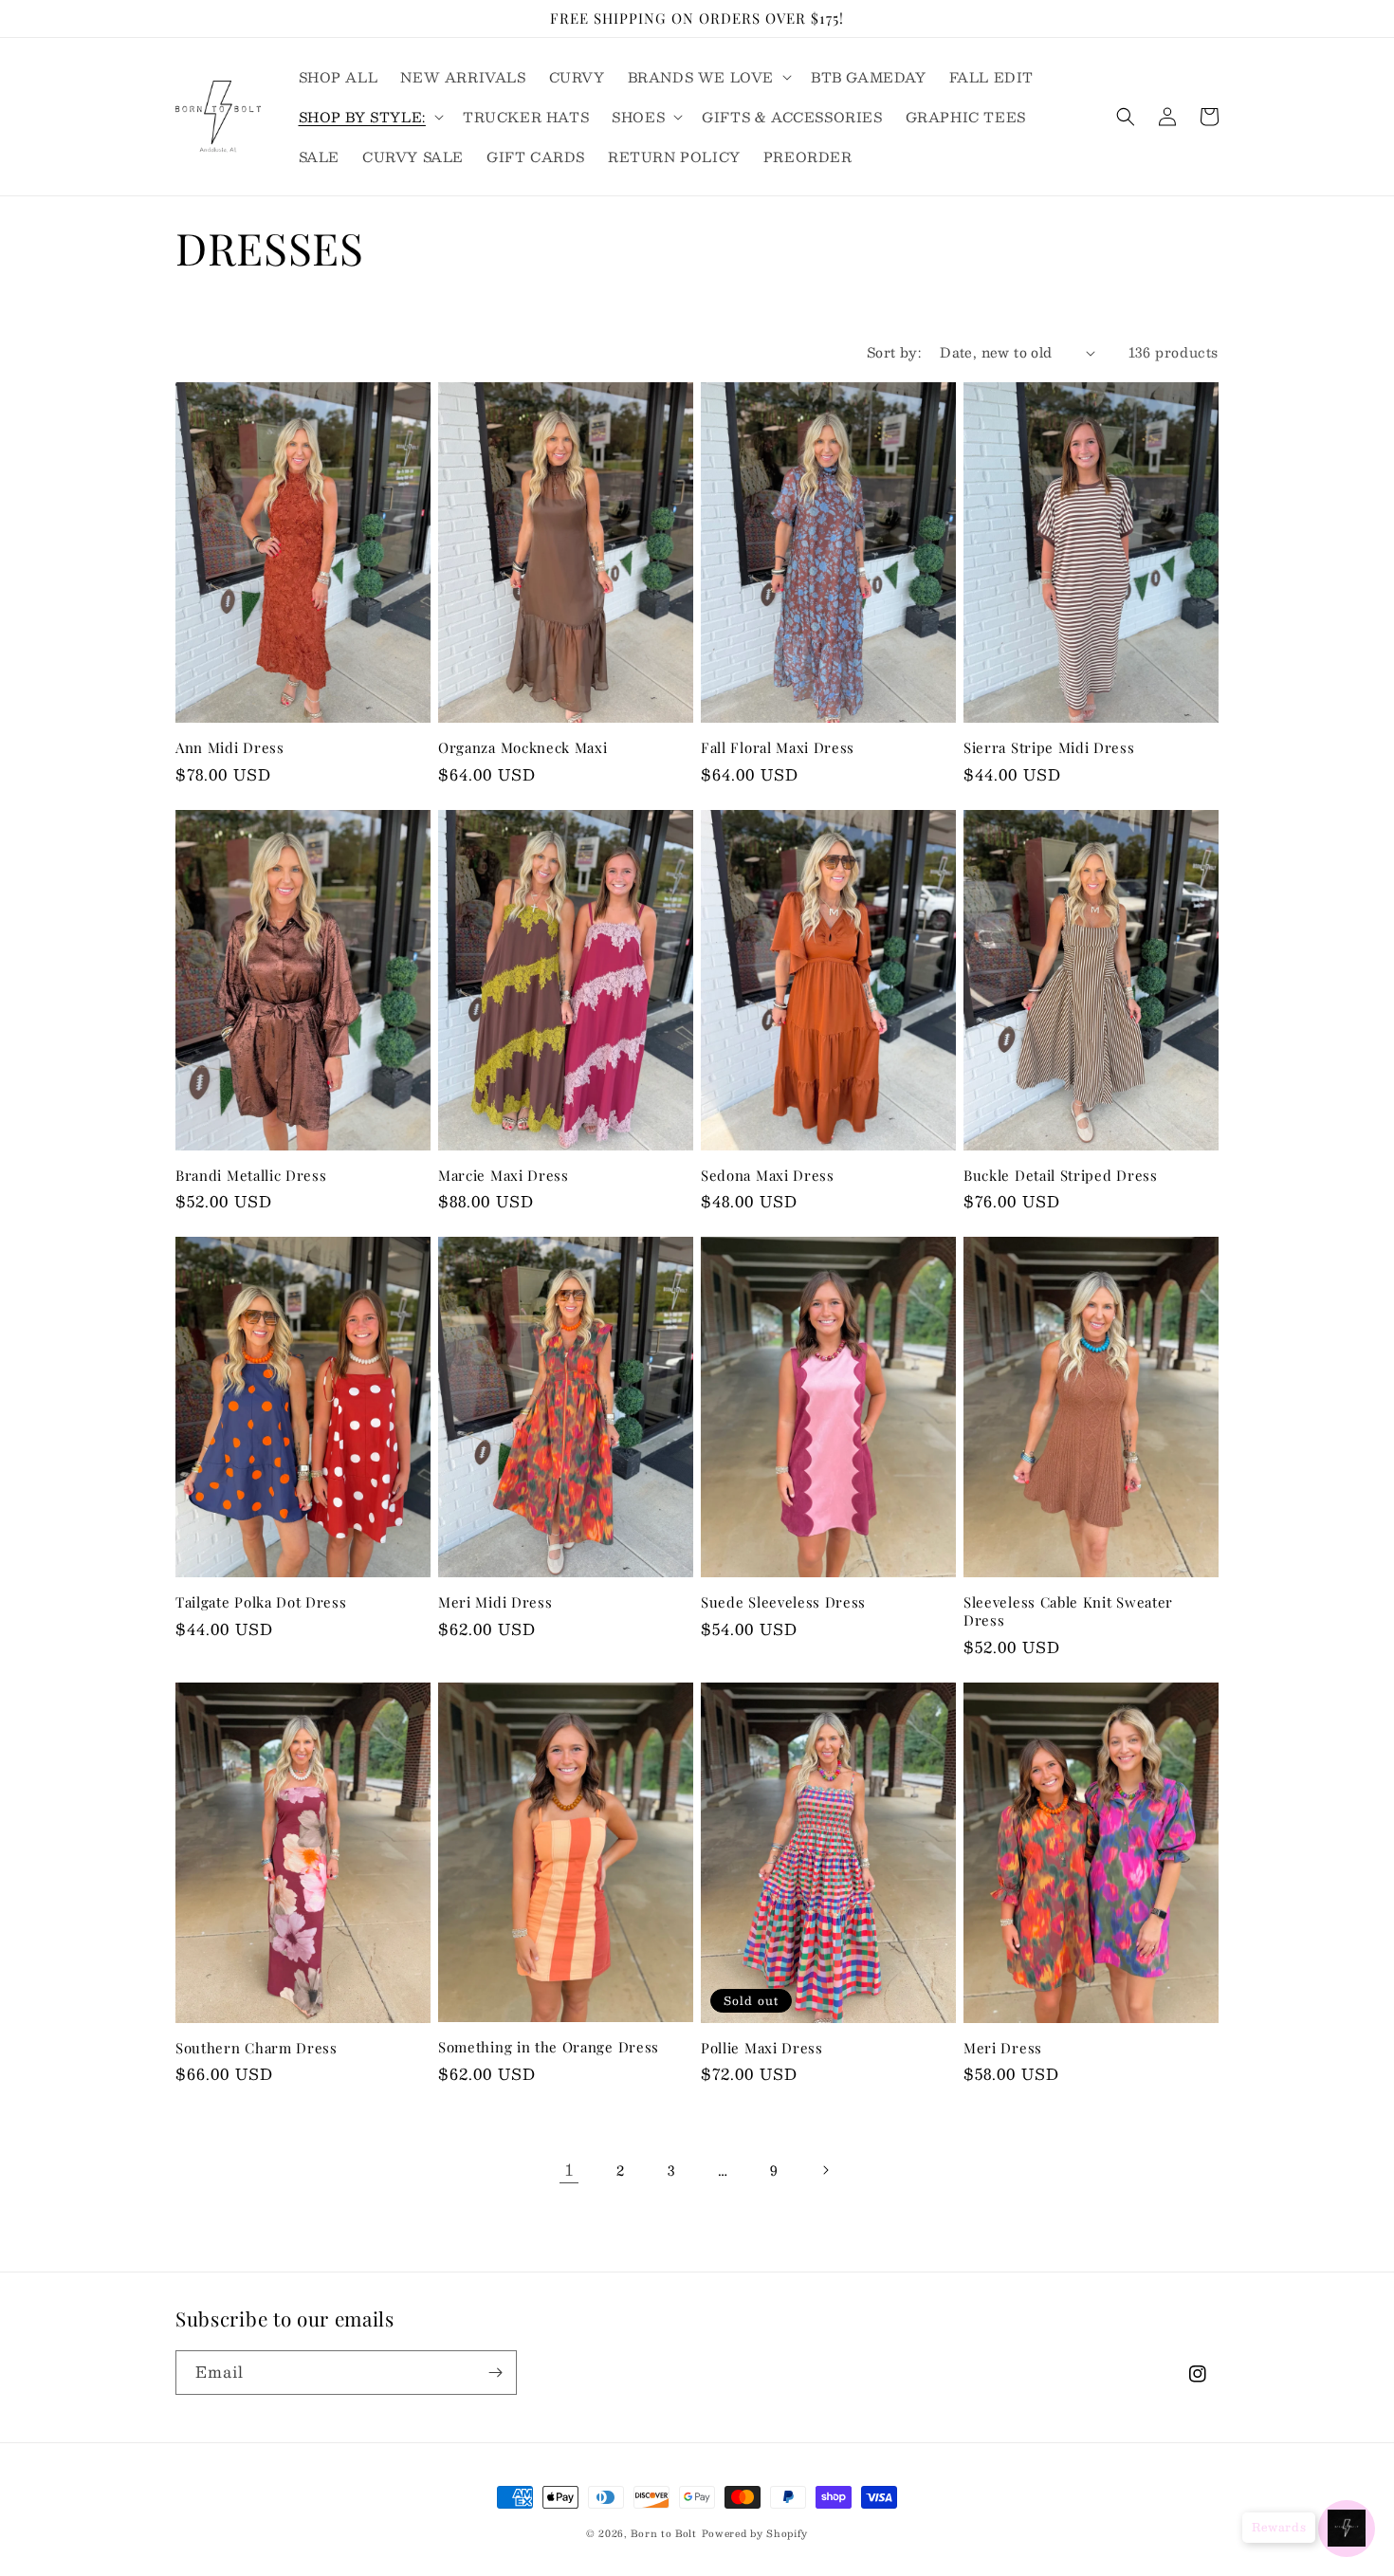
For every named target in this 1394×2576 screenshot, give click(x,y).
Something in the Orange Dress (549, 2047)
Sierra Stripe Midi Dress (1049, 748)
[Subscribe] (495, 2373)
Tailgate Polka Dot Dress (261, 1602)
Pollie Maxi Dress (762, 2048)
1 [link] (569, 2170)
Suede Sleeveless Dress (783, 1602)
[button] (708, 77)
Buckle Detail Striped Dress (1061, 1176)
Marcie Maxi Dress (504, 1176)
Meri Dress (1003, 2048)
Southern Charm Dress (257, 2048)
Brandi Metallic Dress (251, 1176)
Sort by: (894, 352)
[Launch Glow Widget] (1347, 2529)
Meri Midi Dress (495, 1602)
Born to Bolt (663, 2533)
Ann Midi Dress (230, 748)
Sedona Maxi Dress (768, 1176)
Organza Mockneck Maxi (523, 748)
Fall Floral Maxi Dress (778, 748)
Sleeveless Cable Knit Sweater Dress (1068, 1611)
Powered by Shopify (755, 2533)
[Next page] (825, 2170)
